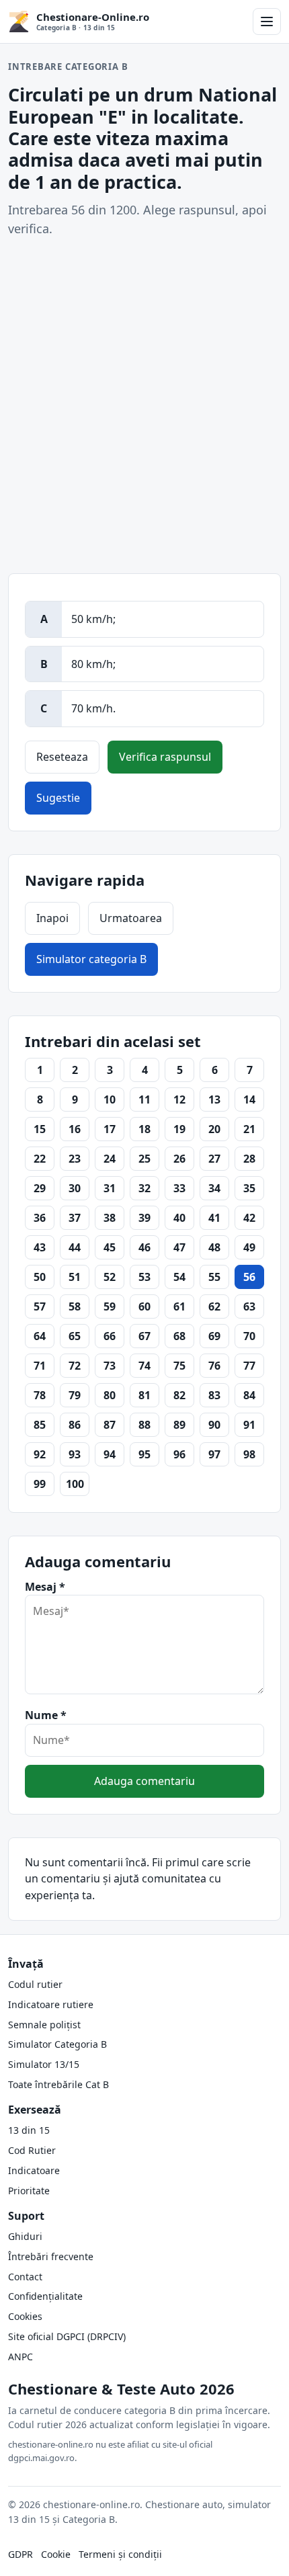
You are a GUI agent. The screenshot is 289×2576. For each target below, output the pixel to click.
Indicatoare (34, 2170)
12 (179, 1099)
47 (179, 1247)
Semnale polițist (44, 2025)
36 (40, 1218)
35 (249, 1188)
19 (179, 1129)
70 (249, 1336)
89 (179, 1425)
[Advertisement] (144, 406)
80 (110, 1395)
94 (110, 1454)
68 (179, 1336)
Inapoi (52, 918)
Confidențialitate (45, 2296)
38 (110, 1218)
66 (110, 1336)
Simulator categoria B (91, 959)
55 (214, 1277)
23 (75, 1159)
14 (249, 1099)
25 (144, 1159)
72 (75, 1366)
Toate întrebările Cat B (58, 2084)
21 (249, 1129)
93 (75, 1454)
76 (214, 1366)
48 (214, 1247)
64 (40, 1336)
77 (249, 1366)
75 (179, 1366)
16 (75, 1129)
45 (110, 1247)
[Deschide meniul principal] (267, 22)
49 (249, 1247)
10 (110, 1099)
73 (110, 1366)
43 (40, 1247)
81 (144, 1395)
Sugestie (58, 798)
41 (214, 1218)
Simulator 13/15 (44, 2064)
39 (144, 1218)
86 (75, 1425)
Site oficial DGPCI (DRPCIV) (67, 2336)
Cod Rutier (32, 2150)
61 (179, 1306)
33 (179, 1188)
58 (75, 1306)
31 (110, 1188)
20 (214, 1129)
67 (144, 1336)
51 (75, 1277)
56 (249, 1277)
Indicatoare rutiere (51, 2004)
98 (249, 1454)
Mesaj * (45, 1587)
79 (75, 1395)
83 (214, 1395)
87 (110, 1425)
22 (40, 1159)
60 (144, 1306)
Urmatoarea (131, 918)
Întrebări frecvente (51, 2256)
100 (75, 1484)
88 (144, 1425)
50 (40, 1277)
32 (144, 1188)
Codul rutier (35, 1984)
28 (249, 1159)
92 (40, 1454)
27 (214, 1159)
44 (75, 1247)
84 (249, 1395)
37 (75, 1218)
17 (110, 1129)
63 (249, 1306)
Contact (25, 2277)
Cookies (25, 2316)
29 (40, 1188)
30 (75, 1188)
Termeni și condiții (120, 2554)
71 (40, 1366)
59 (110, 1306)
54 (179, 1277)
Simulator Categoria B (57, 2044)
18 (144, 1129)
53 (144, 1277)
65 (75, 1336)
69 (214, 1336)
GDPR (20, 2554)
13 (214, 1099)
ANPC (20, 2357)
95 (144, 1454)
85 (40, 1425)
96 (179, 1454)
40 (179, 1218)
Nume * (46, 1715)
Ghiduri (25, 2236)
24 (110, 1159)
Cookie (56, 2554)
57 (40, 1306)
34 (214, 1188)
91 (249, 1425)
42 (249, 1218)
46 (144, 1247)
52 (110, 1277)
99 (40, 1484)
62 (214, 1306)
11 (144, 1099)
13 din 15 (29, 2130)
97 (214, 1454)
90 (214, 1425)
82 (179, 1395)
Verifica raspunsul (165, 757)
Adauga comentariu (144, 1781)
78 (40, 1395)
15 (40, 1129)
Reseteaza (62, 757)
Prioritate (29, 2191)
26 (179, 1159)
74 (144, 1366)
